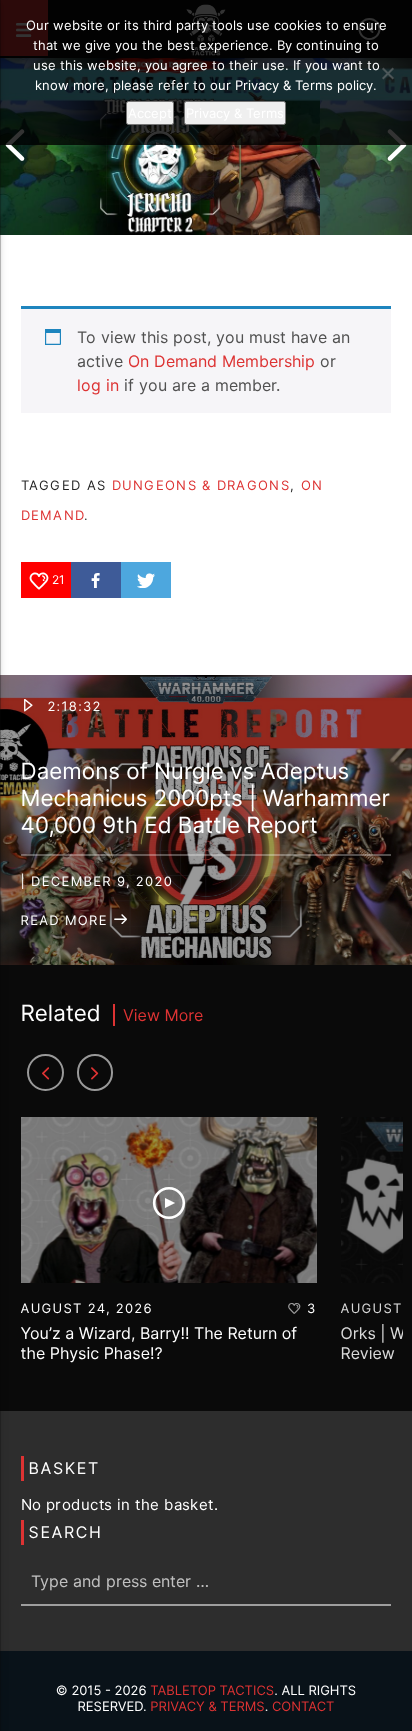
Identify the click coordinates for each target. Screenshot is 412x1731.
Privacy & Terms (207, 1707)
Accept (150, 113)
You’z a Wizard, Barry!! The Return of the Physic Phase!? (159, 1342)
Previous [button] (15, 145)
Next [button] (397, 145)
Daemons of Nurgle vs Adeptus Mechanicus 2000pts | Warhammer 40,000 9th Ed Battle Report (205, 798)
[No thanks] (387, 73)
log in (98, 385)
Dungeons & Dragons (201, 485)
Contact (303, 1707)
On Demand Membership (221, 361)
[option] (160, 145)
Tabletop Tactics (212, 1691)
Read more (67, 921)
